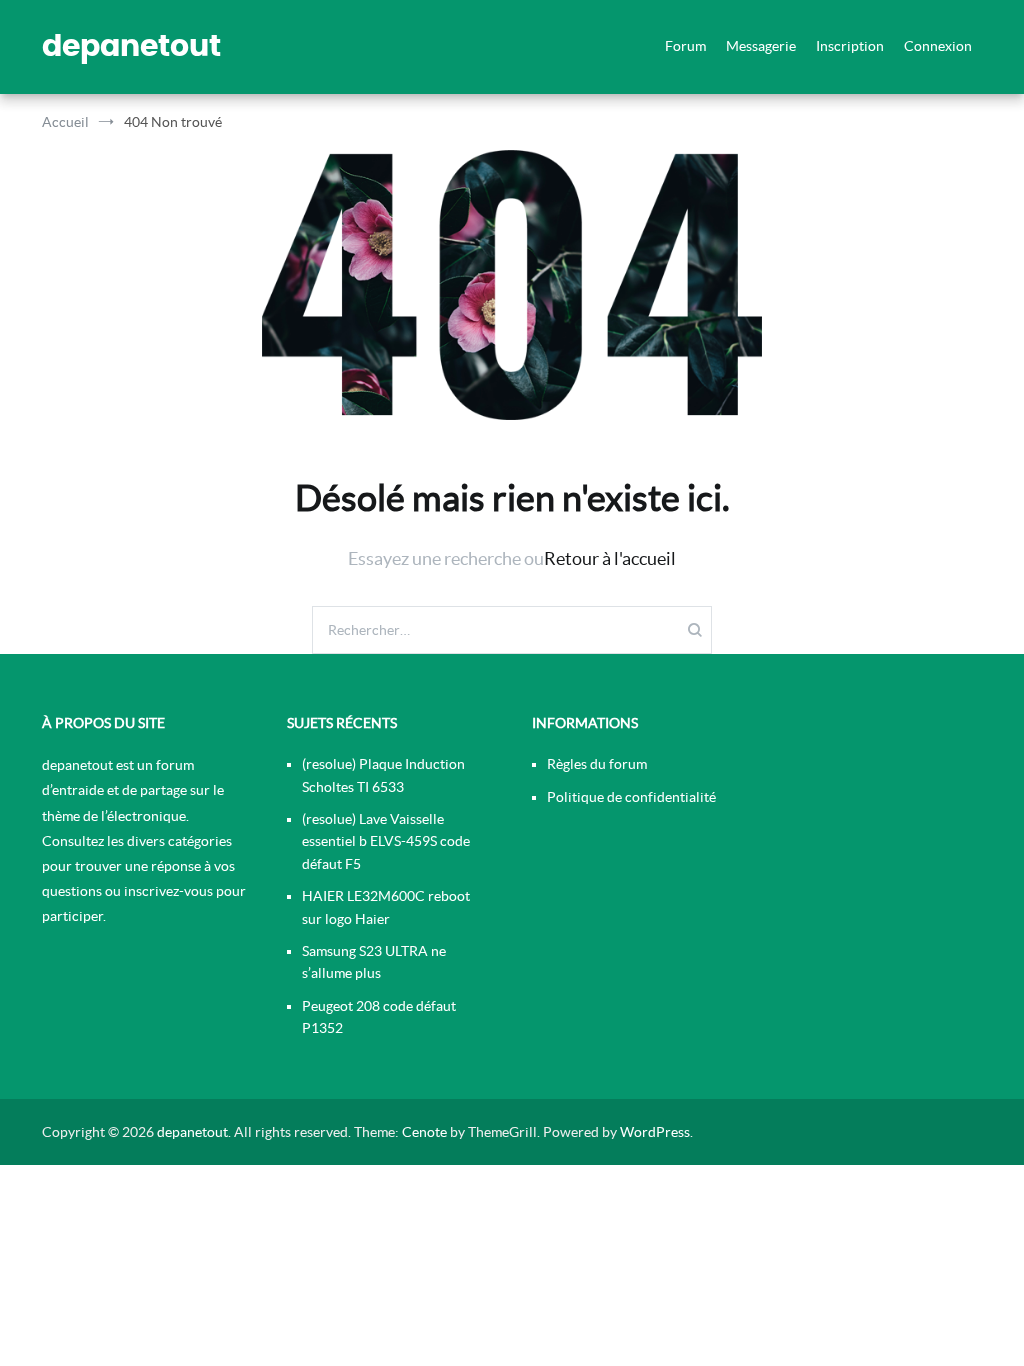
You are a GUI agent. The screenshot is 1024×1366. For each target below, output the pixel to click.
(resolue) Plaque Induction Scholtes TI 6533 (383, 775)
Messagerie (761, 46)
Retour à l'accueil (610, 558)
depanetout (131, 47)
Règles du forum (597, 764)
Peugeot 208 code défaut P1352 (379, 1017)
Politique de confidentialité (631, 797)
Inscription (850, 46)
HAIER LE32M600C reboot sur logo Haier (386, 907)
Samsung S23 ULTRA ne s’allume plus (374, 962)
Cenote (424, 1132)
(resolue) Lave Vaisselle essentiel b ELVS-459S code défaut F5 (386, 841)
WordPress (655, 1132)
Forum (685, 46)
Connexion (938, 46)
